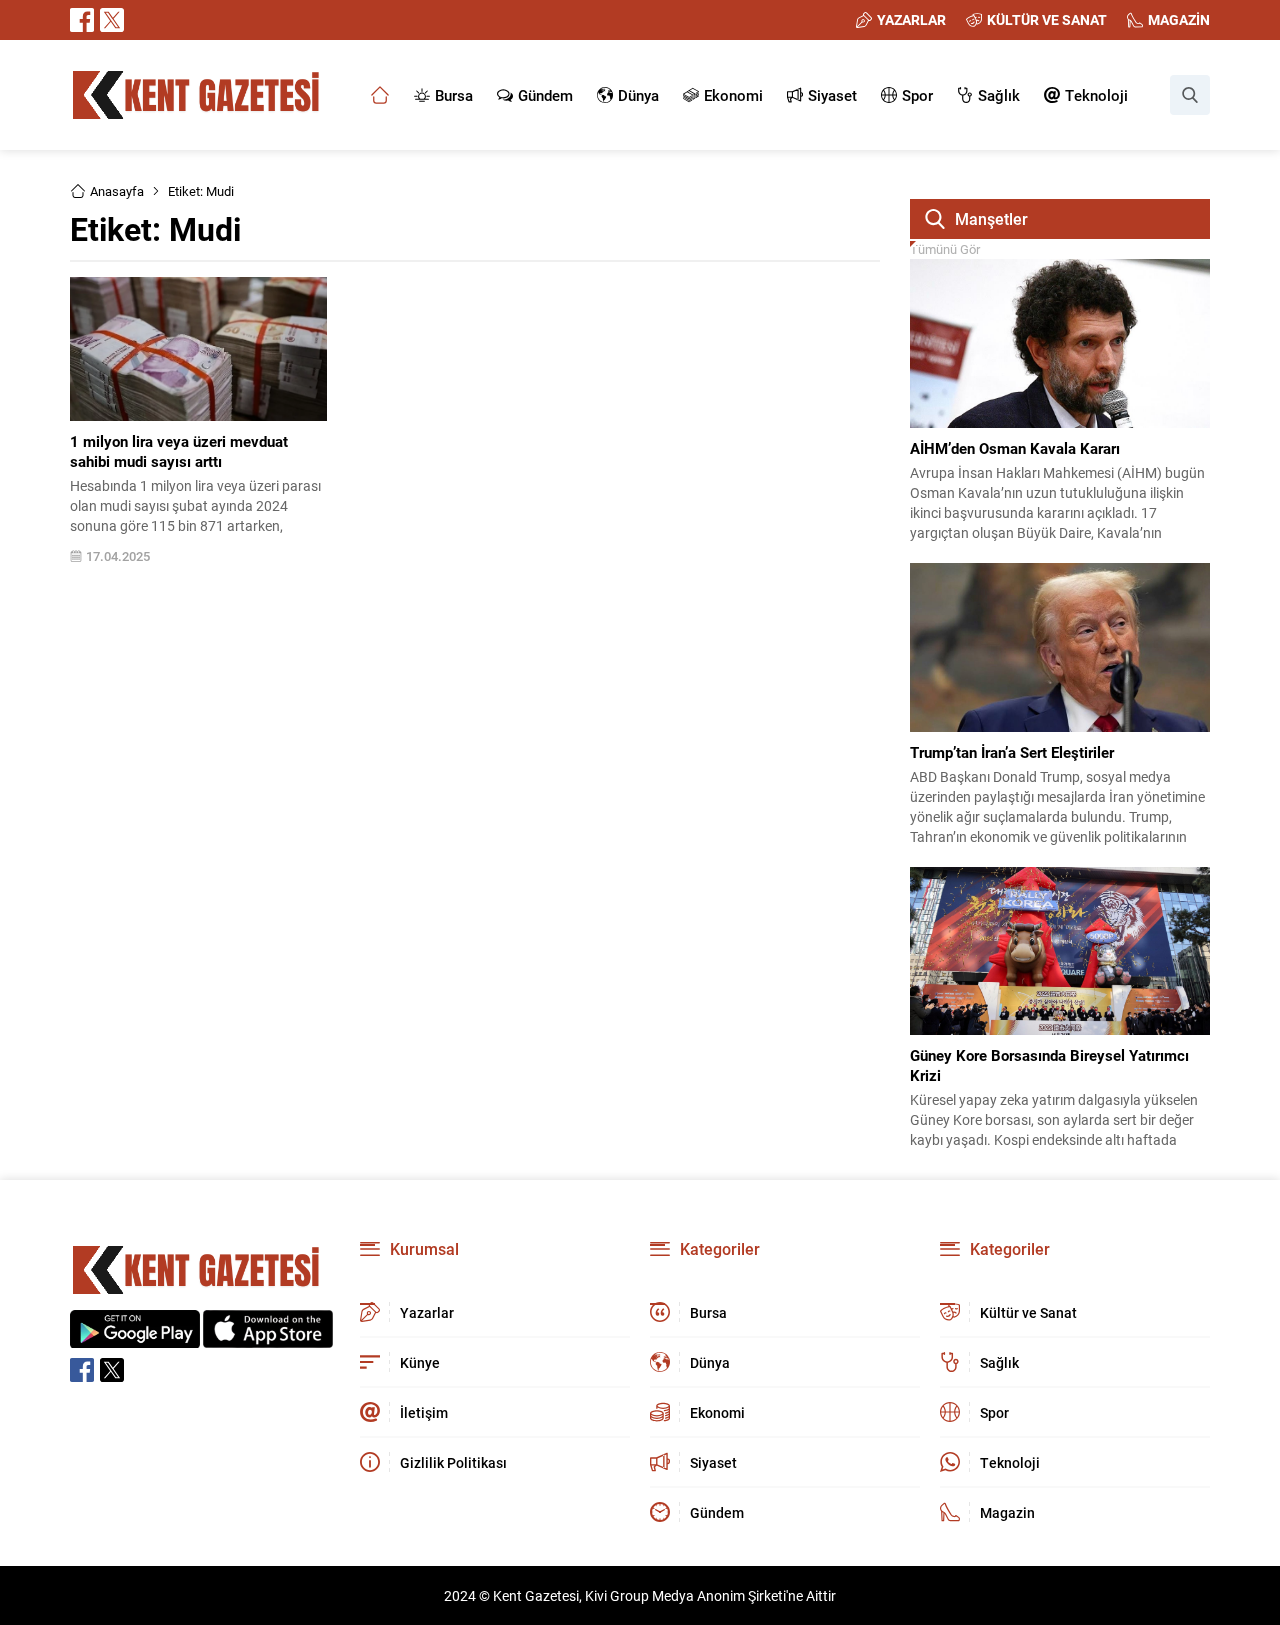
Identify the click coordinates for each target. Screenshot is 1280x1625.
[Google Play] (135, 1337)
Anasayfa (117, 191)
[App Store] (268, 1337)
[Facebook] (82, 20)
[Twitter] (112, 20)
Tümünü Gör (945, 249)
